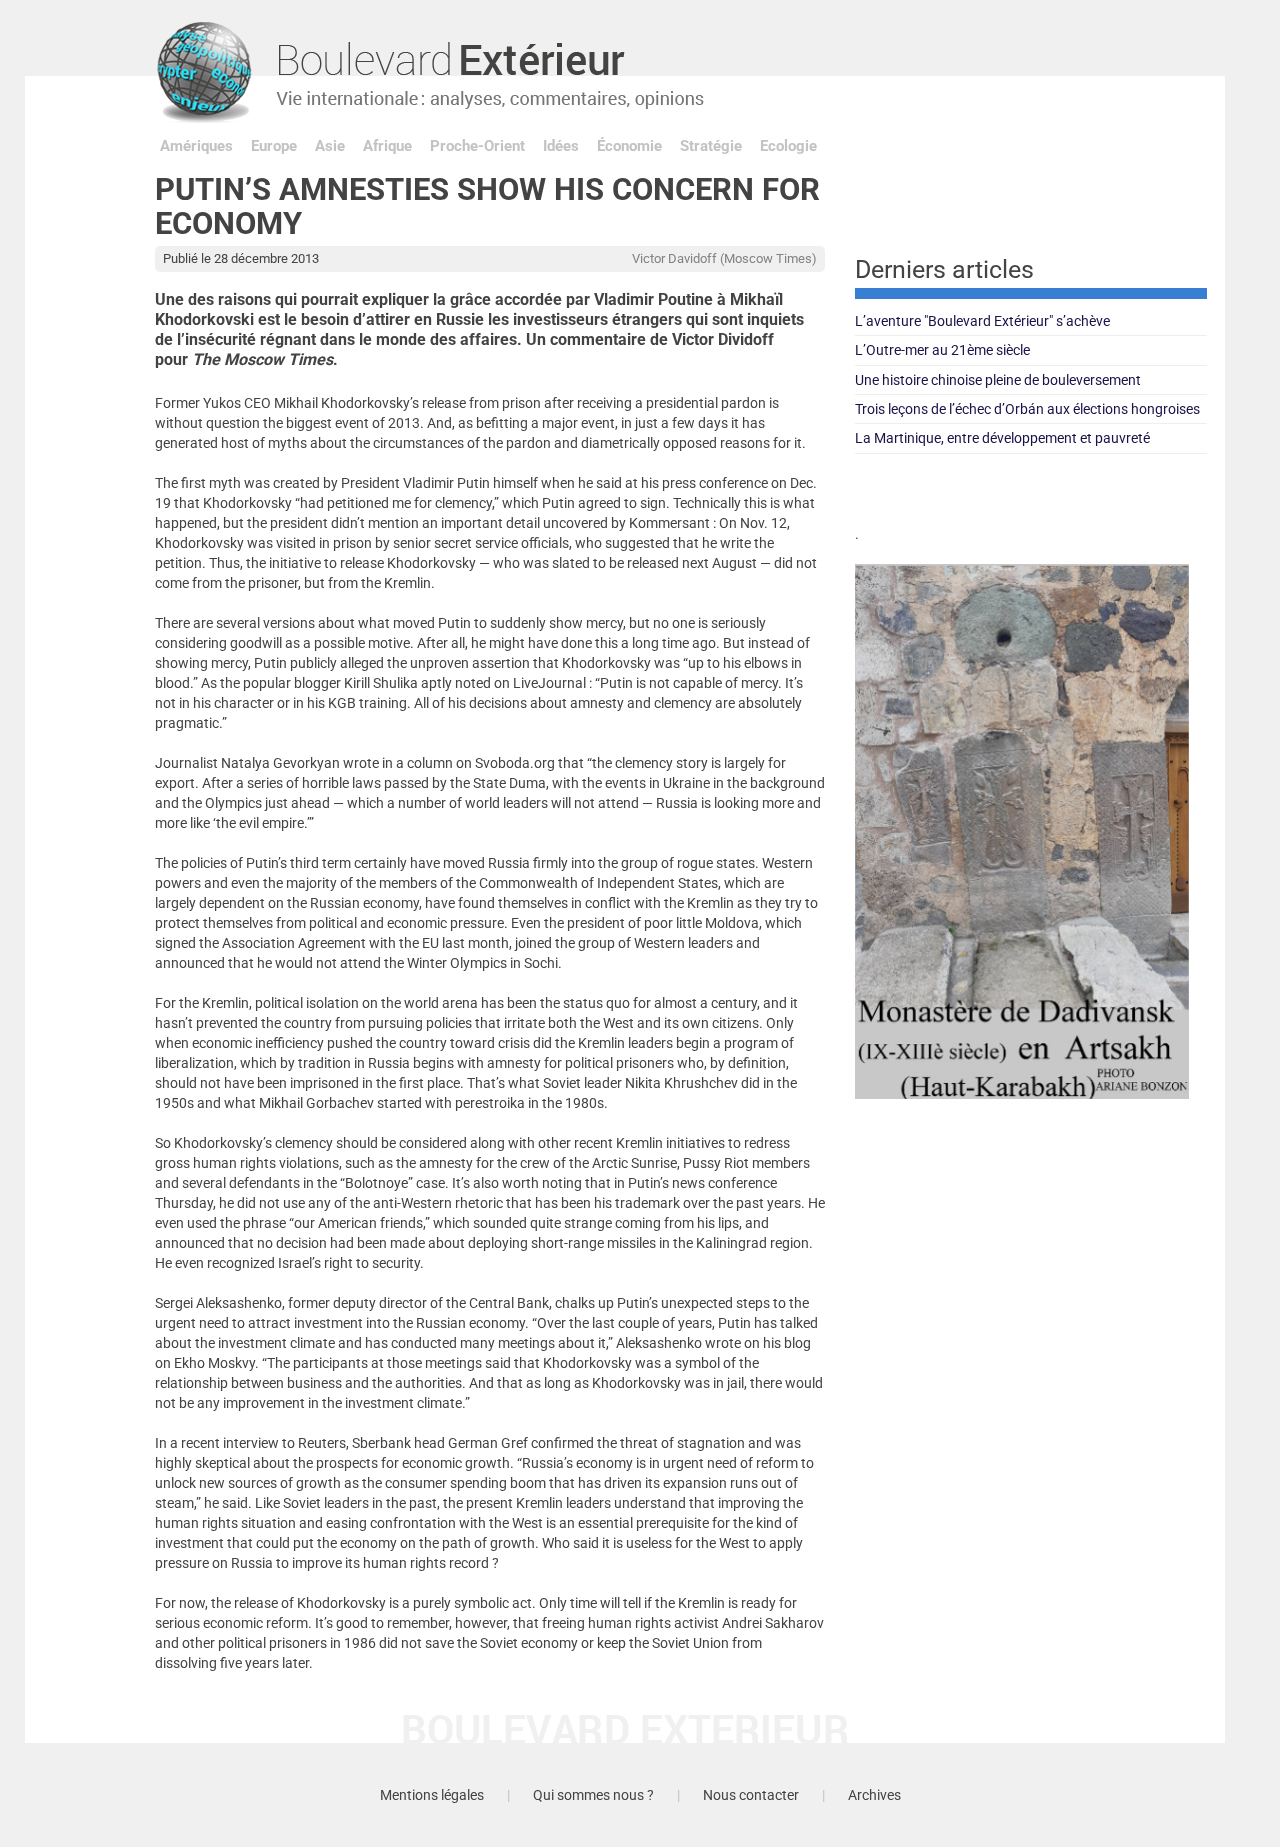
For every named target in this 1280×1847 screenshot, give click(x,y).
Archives (874, 1795)
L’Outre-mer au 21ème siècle (942, 350)
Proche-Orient (477, 146)
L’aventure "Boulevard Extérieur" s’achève (982, 321)
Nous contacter (751, 1795)
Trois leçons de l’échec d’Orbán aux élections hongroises (1027, 409)
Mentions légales (432, 1795)
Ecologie (788, 146)
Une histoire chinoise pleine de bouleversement (998, 380)
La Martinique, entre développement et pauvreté (1002, 438)
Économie (629, 146)
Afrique (387, 146)
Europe (274, 146)
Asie (330, 146)
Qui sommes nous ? (593, 1795)
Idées (561, 146)
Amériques (196, 146)
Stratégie (711, 146)
